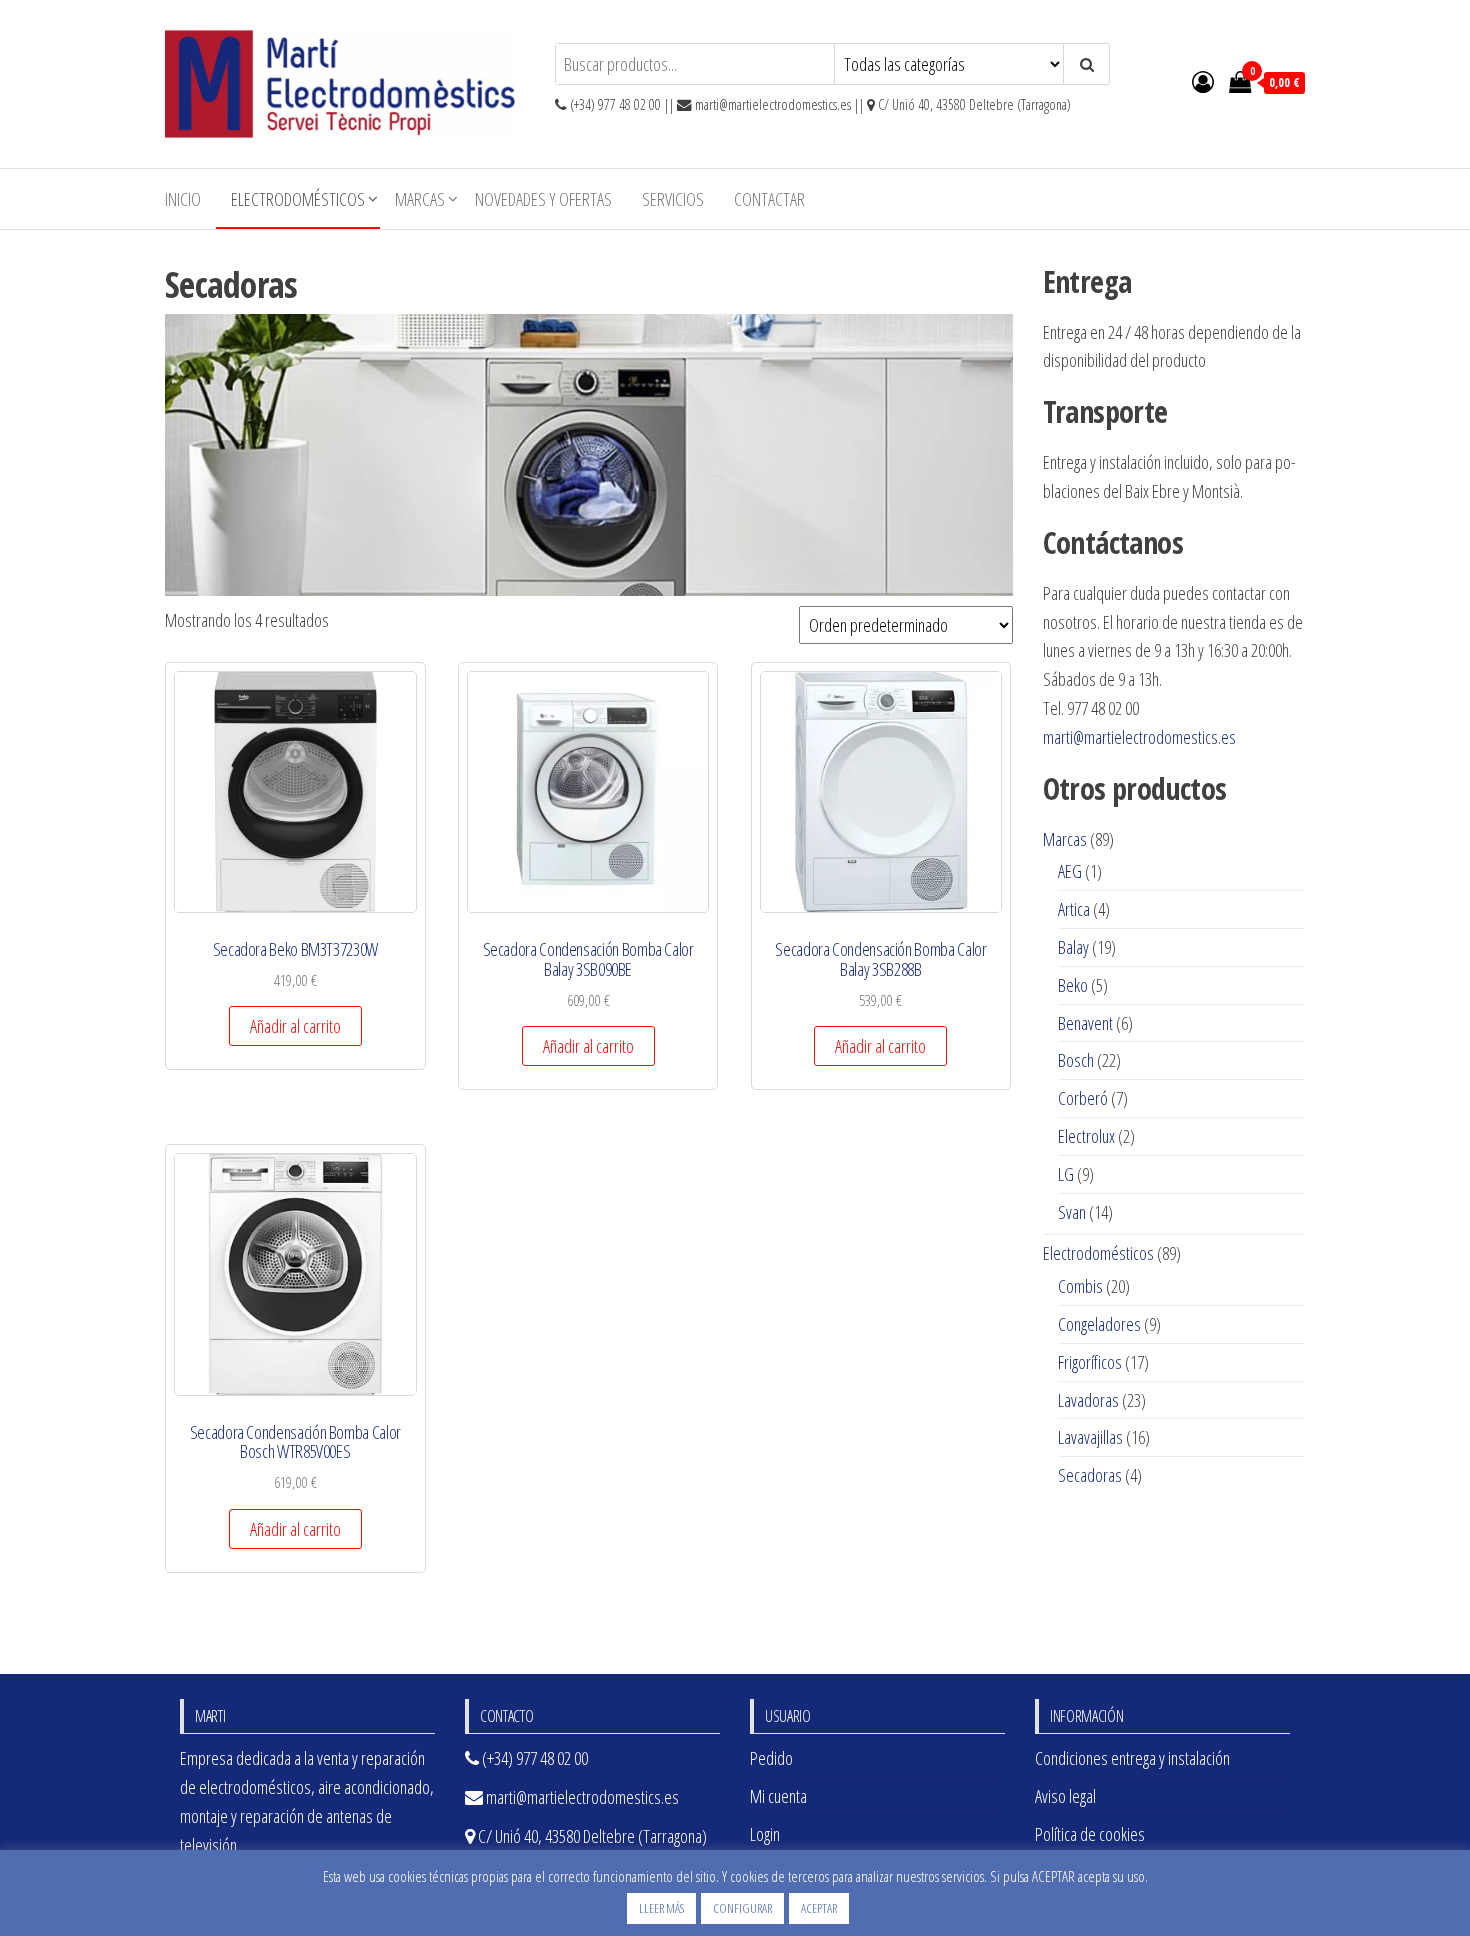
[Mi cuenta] (1203, 81)
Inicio (183, 199)
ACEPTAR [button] (819, 1908)
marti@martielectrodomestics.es (1139, 737)
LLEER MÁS (661, 1908)
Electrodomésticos (298, 199)
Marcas (420, 199)
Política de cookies (1090, 1834)
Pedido (771, 1758)
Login (765, 1834)
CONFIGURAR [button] (742, 1908)
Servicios (673, 199)
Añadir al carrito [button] (295, 1026)
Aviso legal (1065, 1796)
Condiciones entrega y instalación (1132, 1758)
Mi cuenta (778, 1796)
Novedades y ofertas (543, 199)
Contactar (769, 199)
